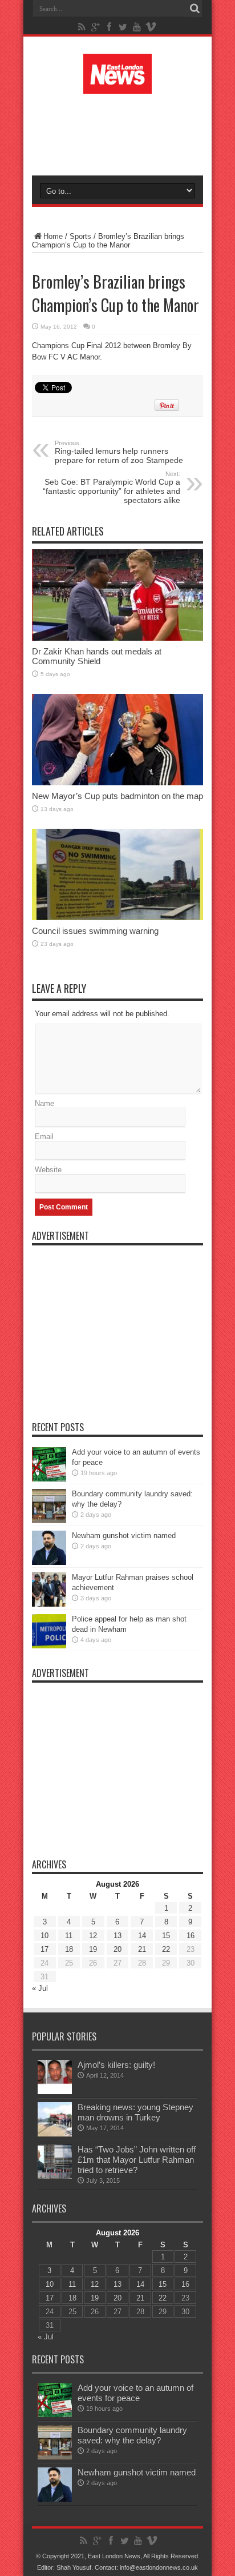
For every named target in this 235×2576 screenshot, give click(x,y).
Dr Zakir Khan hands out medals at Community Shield (97, 656)
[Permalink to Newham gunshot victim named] (49, 1562)
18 (69, 1949)
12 (93, 1936)
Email (44, 1137)
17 (44, 1949)
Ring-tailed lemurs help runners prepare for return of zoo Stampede (119, 452)
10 (44, 1936)
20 (117, 1949)
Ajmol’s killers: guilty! (116, 2065)
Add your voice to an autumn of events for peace (135, 2393)
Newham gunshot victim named (124, 1535)
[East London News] (117, 85)
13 (117, 1936)
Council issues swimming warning (95, 931)
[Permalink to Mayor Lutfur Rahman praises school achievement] (49, 1604)
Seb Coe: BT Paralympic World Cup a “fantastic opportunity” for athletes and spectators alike (112, 488)
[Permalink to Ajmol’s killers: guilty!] (55, 2092)
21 (142, 1949)
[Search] (195, 9)
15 (166, 1936)
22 (166, 1949)
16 (191, 1936)
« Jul (40, 1988)
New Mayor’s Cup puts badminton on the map (117, 796)
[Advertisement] (123, 133)
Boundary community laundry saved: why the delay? (132, 2435)
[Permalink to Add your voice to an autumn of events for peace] (49, 1479)
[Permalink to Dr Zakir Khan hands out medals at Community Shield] (117, 638)
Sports (80, 236)
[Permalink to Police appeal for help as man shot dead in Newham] (49, 1646)
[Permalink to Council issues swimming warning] (117, 918)
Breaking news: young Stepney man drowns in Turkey (135, 2112)
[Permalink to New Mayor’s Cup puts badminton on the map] (117, 783)
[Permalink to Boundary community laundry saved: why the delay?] (49, 1521)
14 (142, 1936)
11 (69, 1936)
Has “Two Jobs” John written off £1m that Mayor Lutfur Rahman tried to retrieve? (137, 2160)
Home (53, 236)
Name (44, 1103)
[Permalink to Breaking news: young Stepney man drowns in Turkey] (55, 2134)
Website (48, 1170)
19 (93, 1949)
